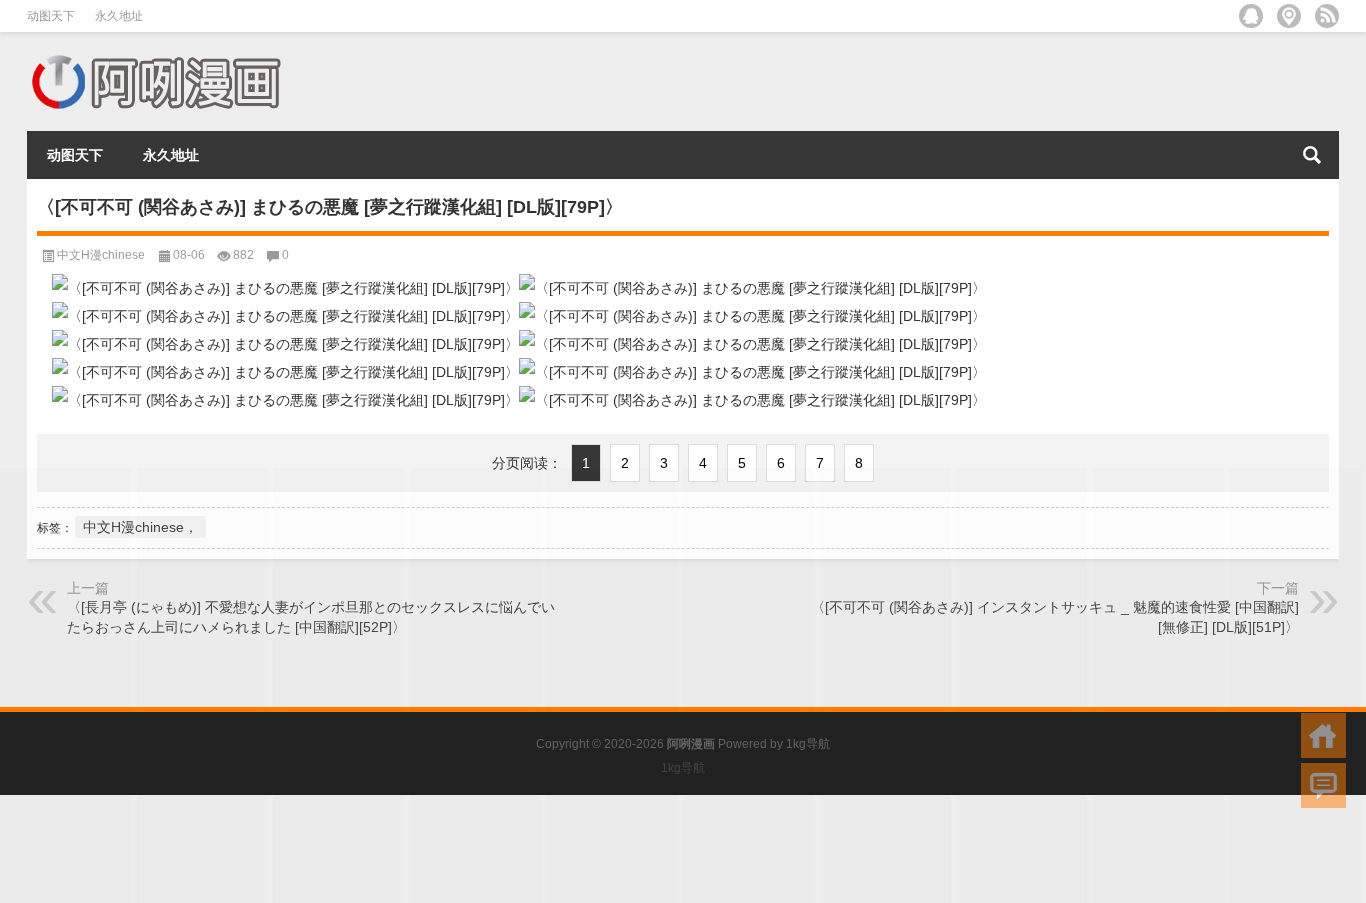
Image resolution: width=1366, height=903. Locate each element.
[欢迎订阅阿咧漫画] (1327, 16)
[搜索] (1312, 155)
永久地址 (119, 16)
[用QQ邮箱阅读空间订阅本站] (1251, 16)
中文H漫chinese (101, 255)
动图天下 (51, 16)
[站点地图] (1289, 16)
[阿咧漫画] (155, 58)
